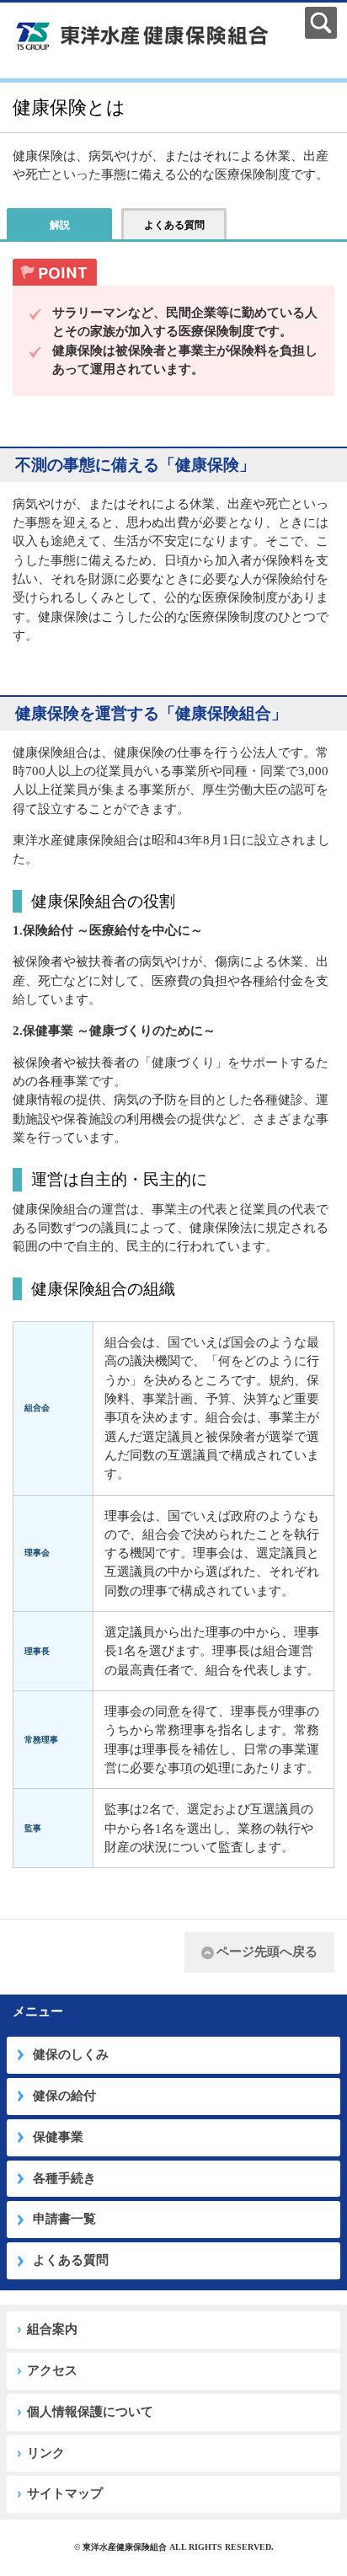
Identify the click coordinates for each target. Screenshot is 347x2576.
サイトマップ (65, 2493)
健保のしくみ (71, 2054)
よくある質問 (71, 2260)
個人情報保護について (90, 2412)
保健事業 (58, 2137)
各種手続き (64, 2178)
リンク (46, 2453)
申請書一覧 (64, 2219)
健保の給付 (64, 2096)
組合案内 (52, 2329)
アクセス (52, 2370)
